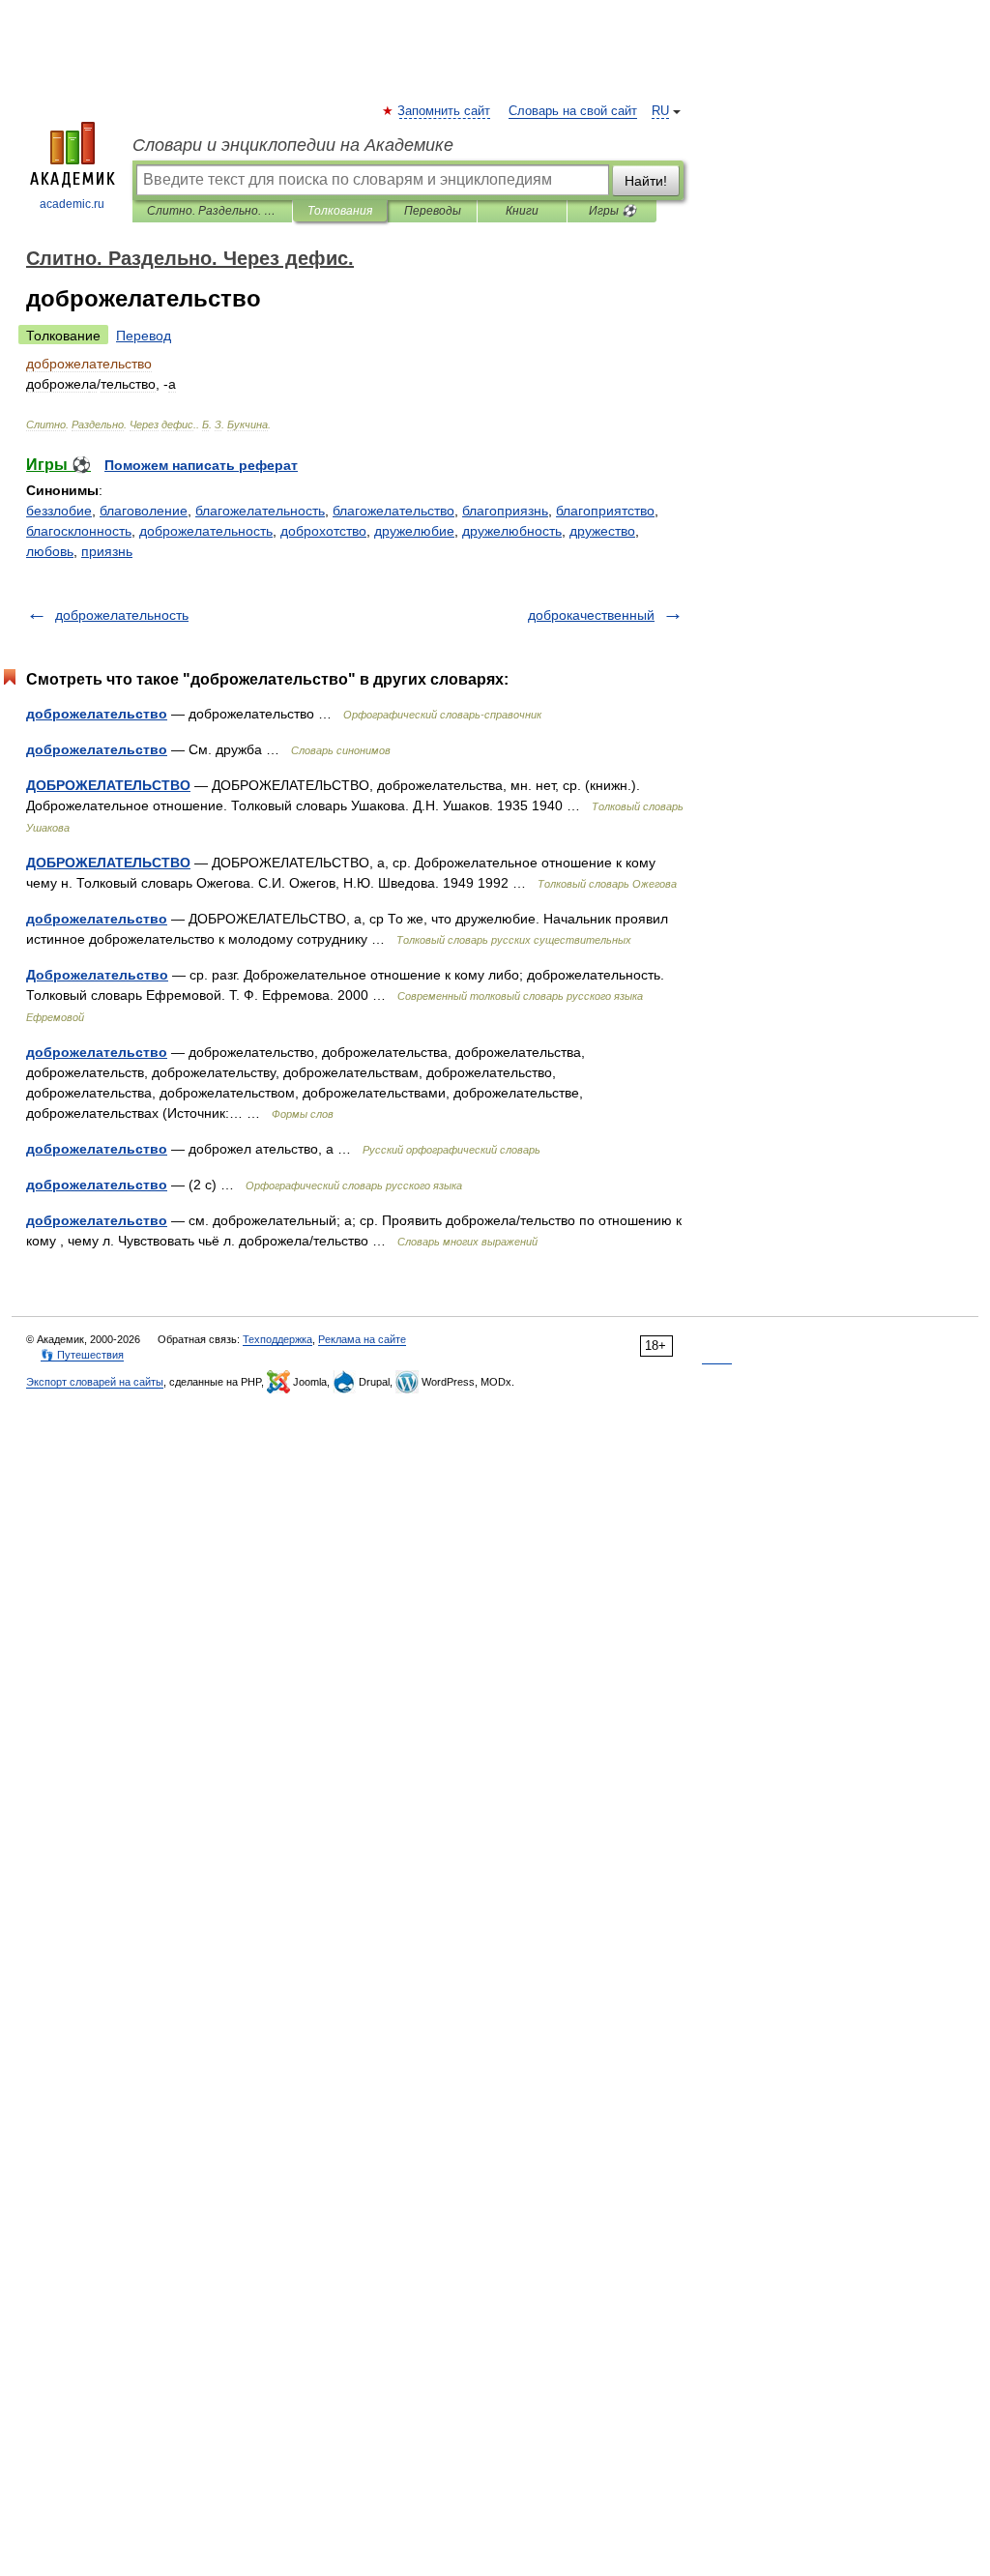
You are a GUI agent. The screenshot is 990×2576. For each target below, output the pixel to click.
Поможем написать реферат (201, 465)
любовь (50, 551)
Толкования (340, 211)
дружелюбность (512, 531)
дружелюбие (414, 531)
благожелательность (260, 511)
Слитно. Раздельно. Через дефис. (212, 211)
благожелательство (393, 511)
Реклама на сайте (362, 1339)
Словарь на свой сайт (573, 111)
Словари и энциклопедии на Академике (293, 145)
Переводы (433, 211)
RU (660, 111)
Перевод (144, 336)
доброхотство (323, 531)
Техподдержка (277, 1339)
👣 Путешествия (82, 1355)
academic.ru (72, 204)
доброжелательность (206, 531)
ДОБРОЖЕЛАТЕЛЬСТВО (108, 785)
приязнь (107, 551)
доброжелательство (97, 714)
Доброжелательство (97, 975)
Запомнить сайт (445, 111)
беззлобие (59, 511)
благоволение (144, 511)
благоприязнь (505, 511)
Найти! (646, 181)
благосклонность (79, 531)
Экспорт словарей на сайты (95, 1382)
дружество (602, 531)
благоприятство (605, 511)
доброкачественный (591, 615)
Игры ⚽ (612, 211)
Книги (522, 211)
